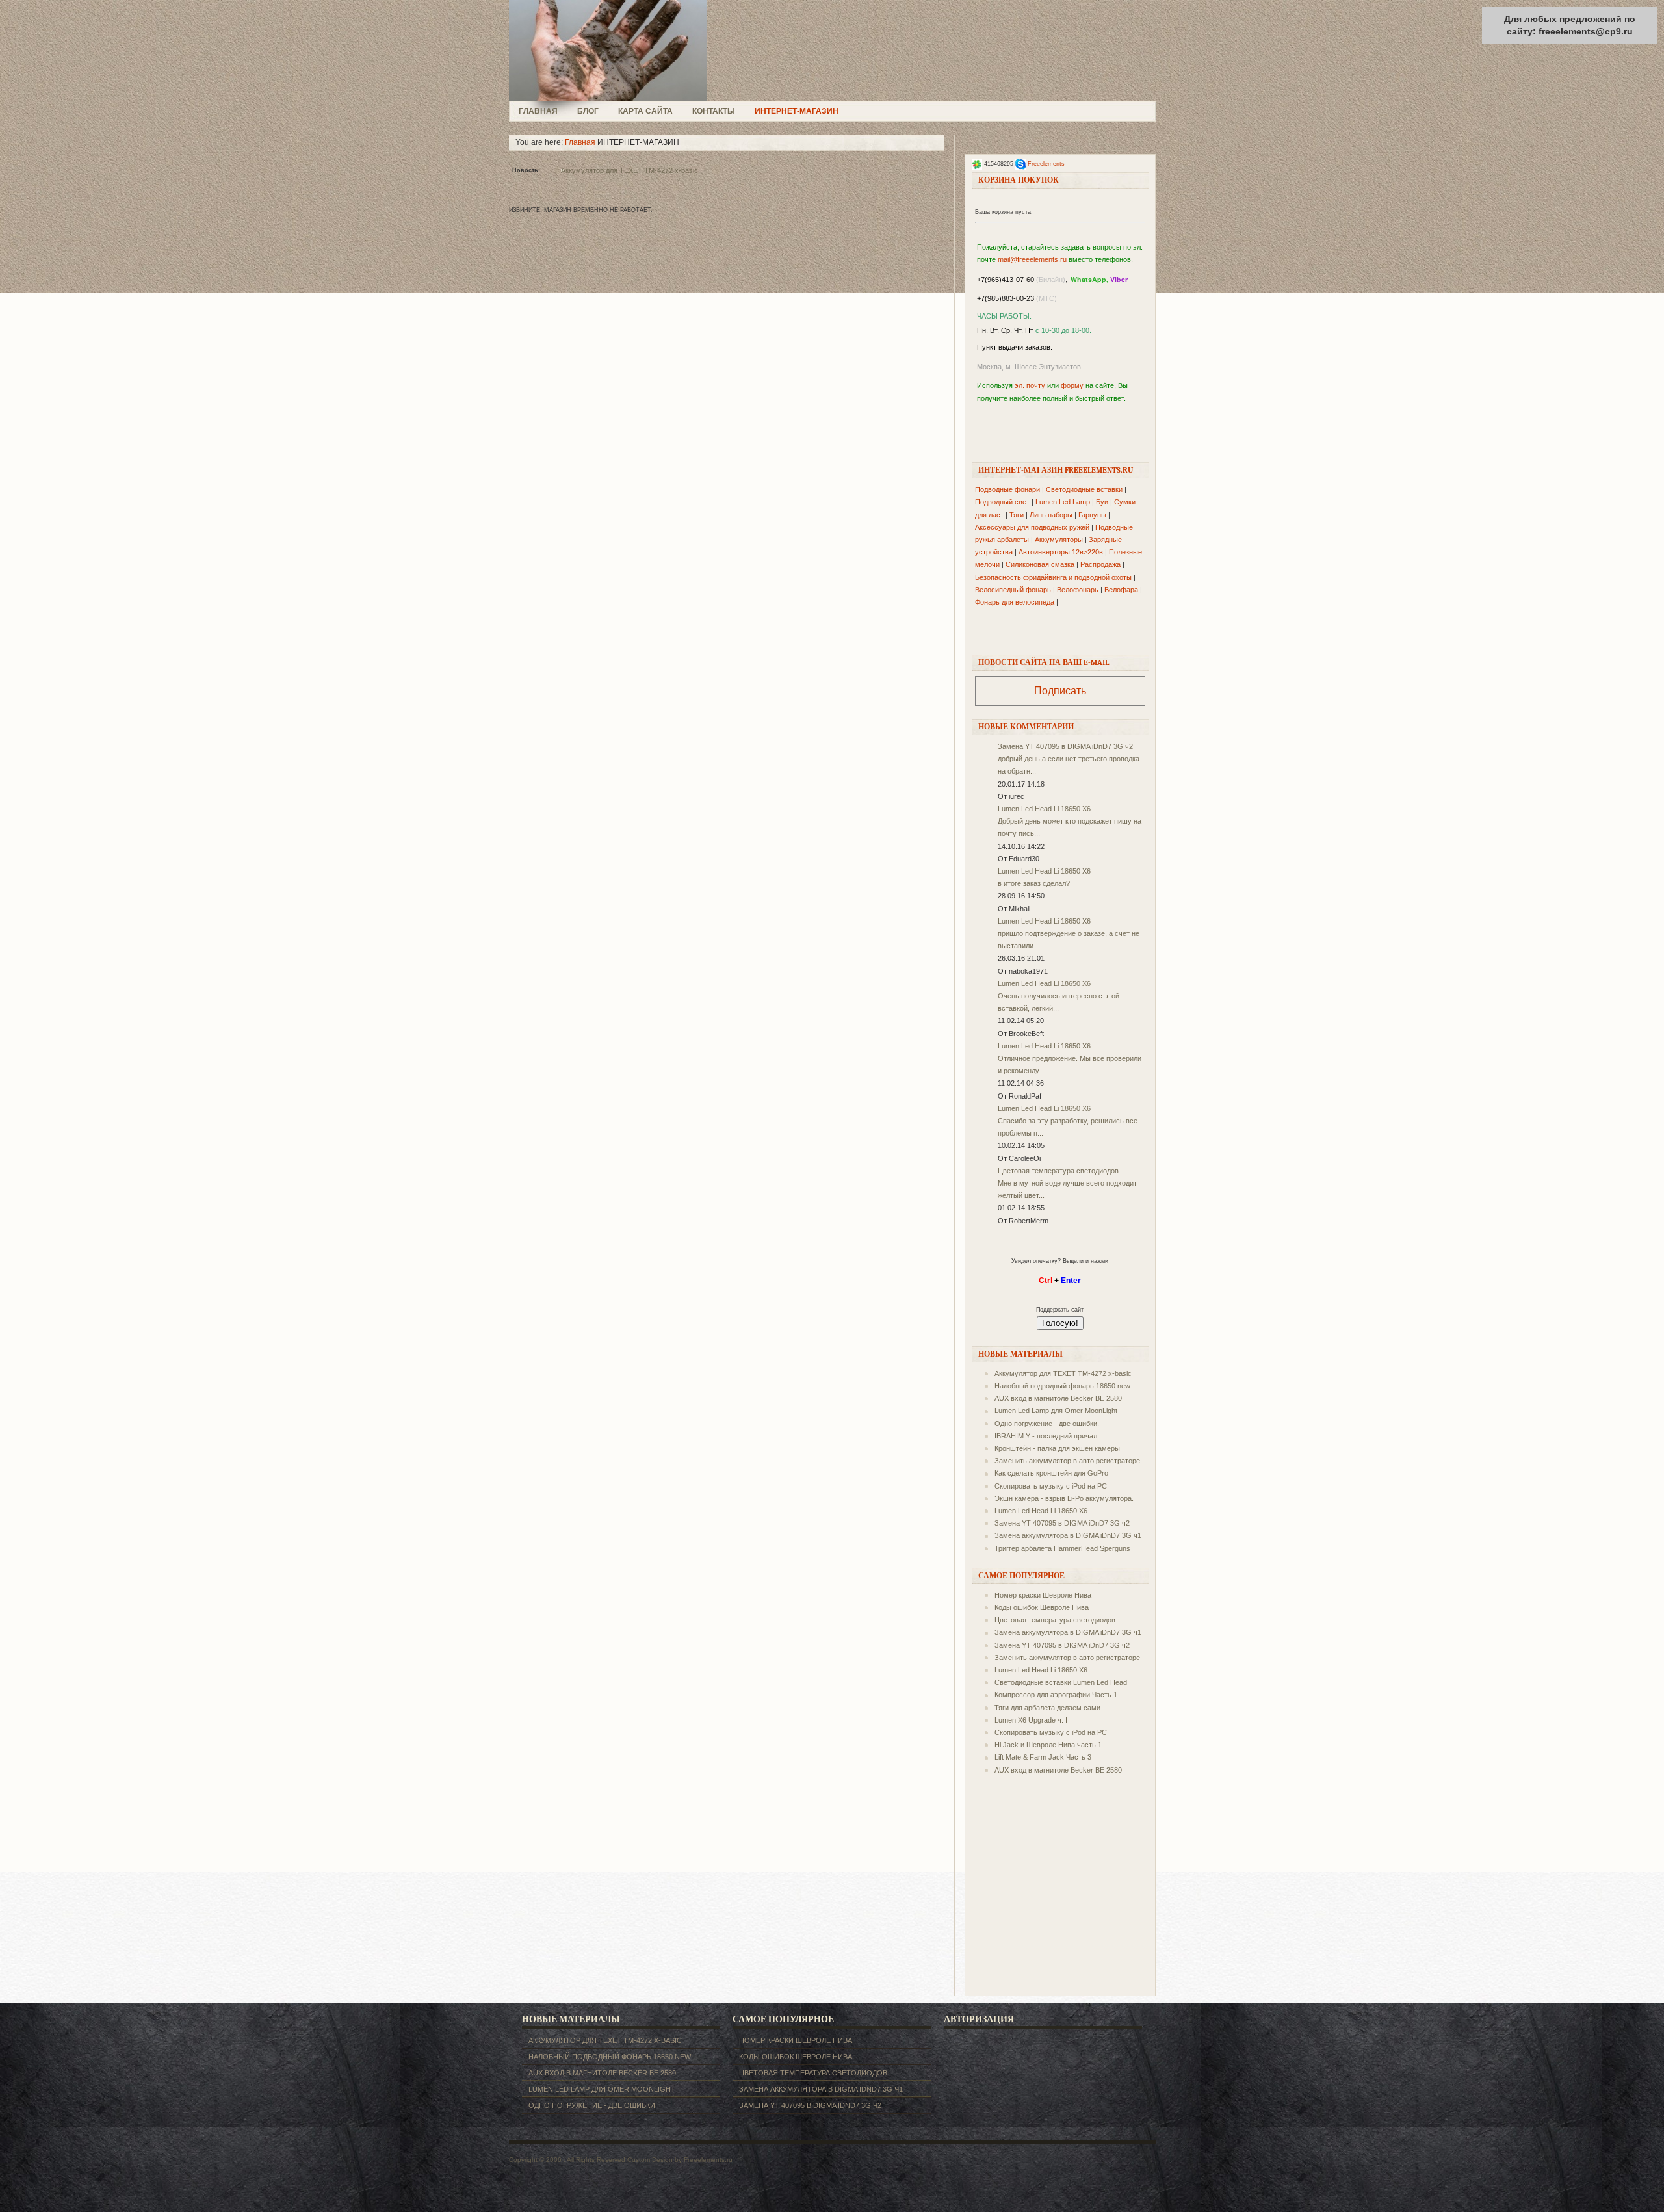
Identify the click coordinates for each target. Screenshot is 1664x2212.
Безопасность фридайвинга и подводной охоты (1053, 577)
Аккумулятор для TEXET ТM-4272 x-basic (630, 170)
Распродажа (1100, 564)
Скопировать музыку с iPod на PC (1051, 1486)
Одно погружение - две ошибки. (1047, 1424)
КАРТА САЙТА (645, 111)
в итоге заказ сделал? (1034, 883)
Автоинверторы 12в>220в (1061, 552)
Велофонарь (1078, 590)
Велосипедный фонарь (1013, 590)
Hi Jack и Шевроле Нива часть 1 (1048, 1745)
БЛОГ (588, 111)
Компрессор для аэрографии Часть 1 (1056, 1695)
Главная (580, 142)
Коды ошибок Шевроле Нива (1042, 1607)
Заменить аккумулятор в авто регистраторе (1067, 1461)
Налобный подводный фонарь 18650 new (1062, 1386)
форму (1072, 385)
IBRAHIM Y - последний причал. (1047, 1436)
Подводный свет (1002, 502)
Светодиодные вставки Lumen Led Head (1061, 1682)
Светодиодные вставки (1084, 489)
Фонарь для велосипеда (1015, 602)
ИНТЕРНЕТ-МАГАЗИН (797, 111)
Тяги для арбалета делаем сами (1047, 1708)
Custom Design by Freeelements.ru (680, 2160)
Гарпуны (1092, 515)
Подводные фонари (1007, 489)
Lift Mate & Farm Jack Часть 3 (1043, 1757)
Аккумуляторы (1059, 540)
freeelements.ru (612, 50)
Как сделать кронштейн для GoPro (1051, 1473)
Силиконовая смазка (1040, 564)
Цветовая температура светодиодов (1058, 1171)
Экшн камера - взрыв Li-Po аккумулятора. (1064, 1498)
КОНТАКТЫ (714, 111)
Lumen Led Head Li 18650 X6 (1044, 809)
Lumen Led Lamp (1063, 502)
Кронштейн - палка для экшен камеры (1057, 1448)
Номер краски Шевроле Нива (1043, 1595)
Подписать (1060, 691)
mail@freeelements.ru (1032, 259)
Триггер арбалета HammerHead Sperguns (1062, 1548)
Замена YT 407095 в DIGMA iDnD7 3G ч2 (1065, 746)
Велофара (1121, 590)
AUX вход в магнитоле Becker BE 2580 (1058, 1398)
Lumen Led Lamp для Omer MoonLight (1056, 1411)
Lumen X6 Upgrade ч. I (1031, 1720)
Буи (1102, 502)
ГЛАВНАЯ (538, 111)
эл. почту (1030, 385)
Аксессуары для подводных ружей (1032, 527)
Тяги (1017, 515)
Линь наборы (1051, 515)
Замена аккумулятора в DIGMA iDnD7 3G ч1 (1068, 1535)
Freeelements (1046, 164)
